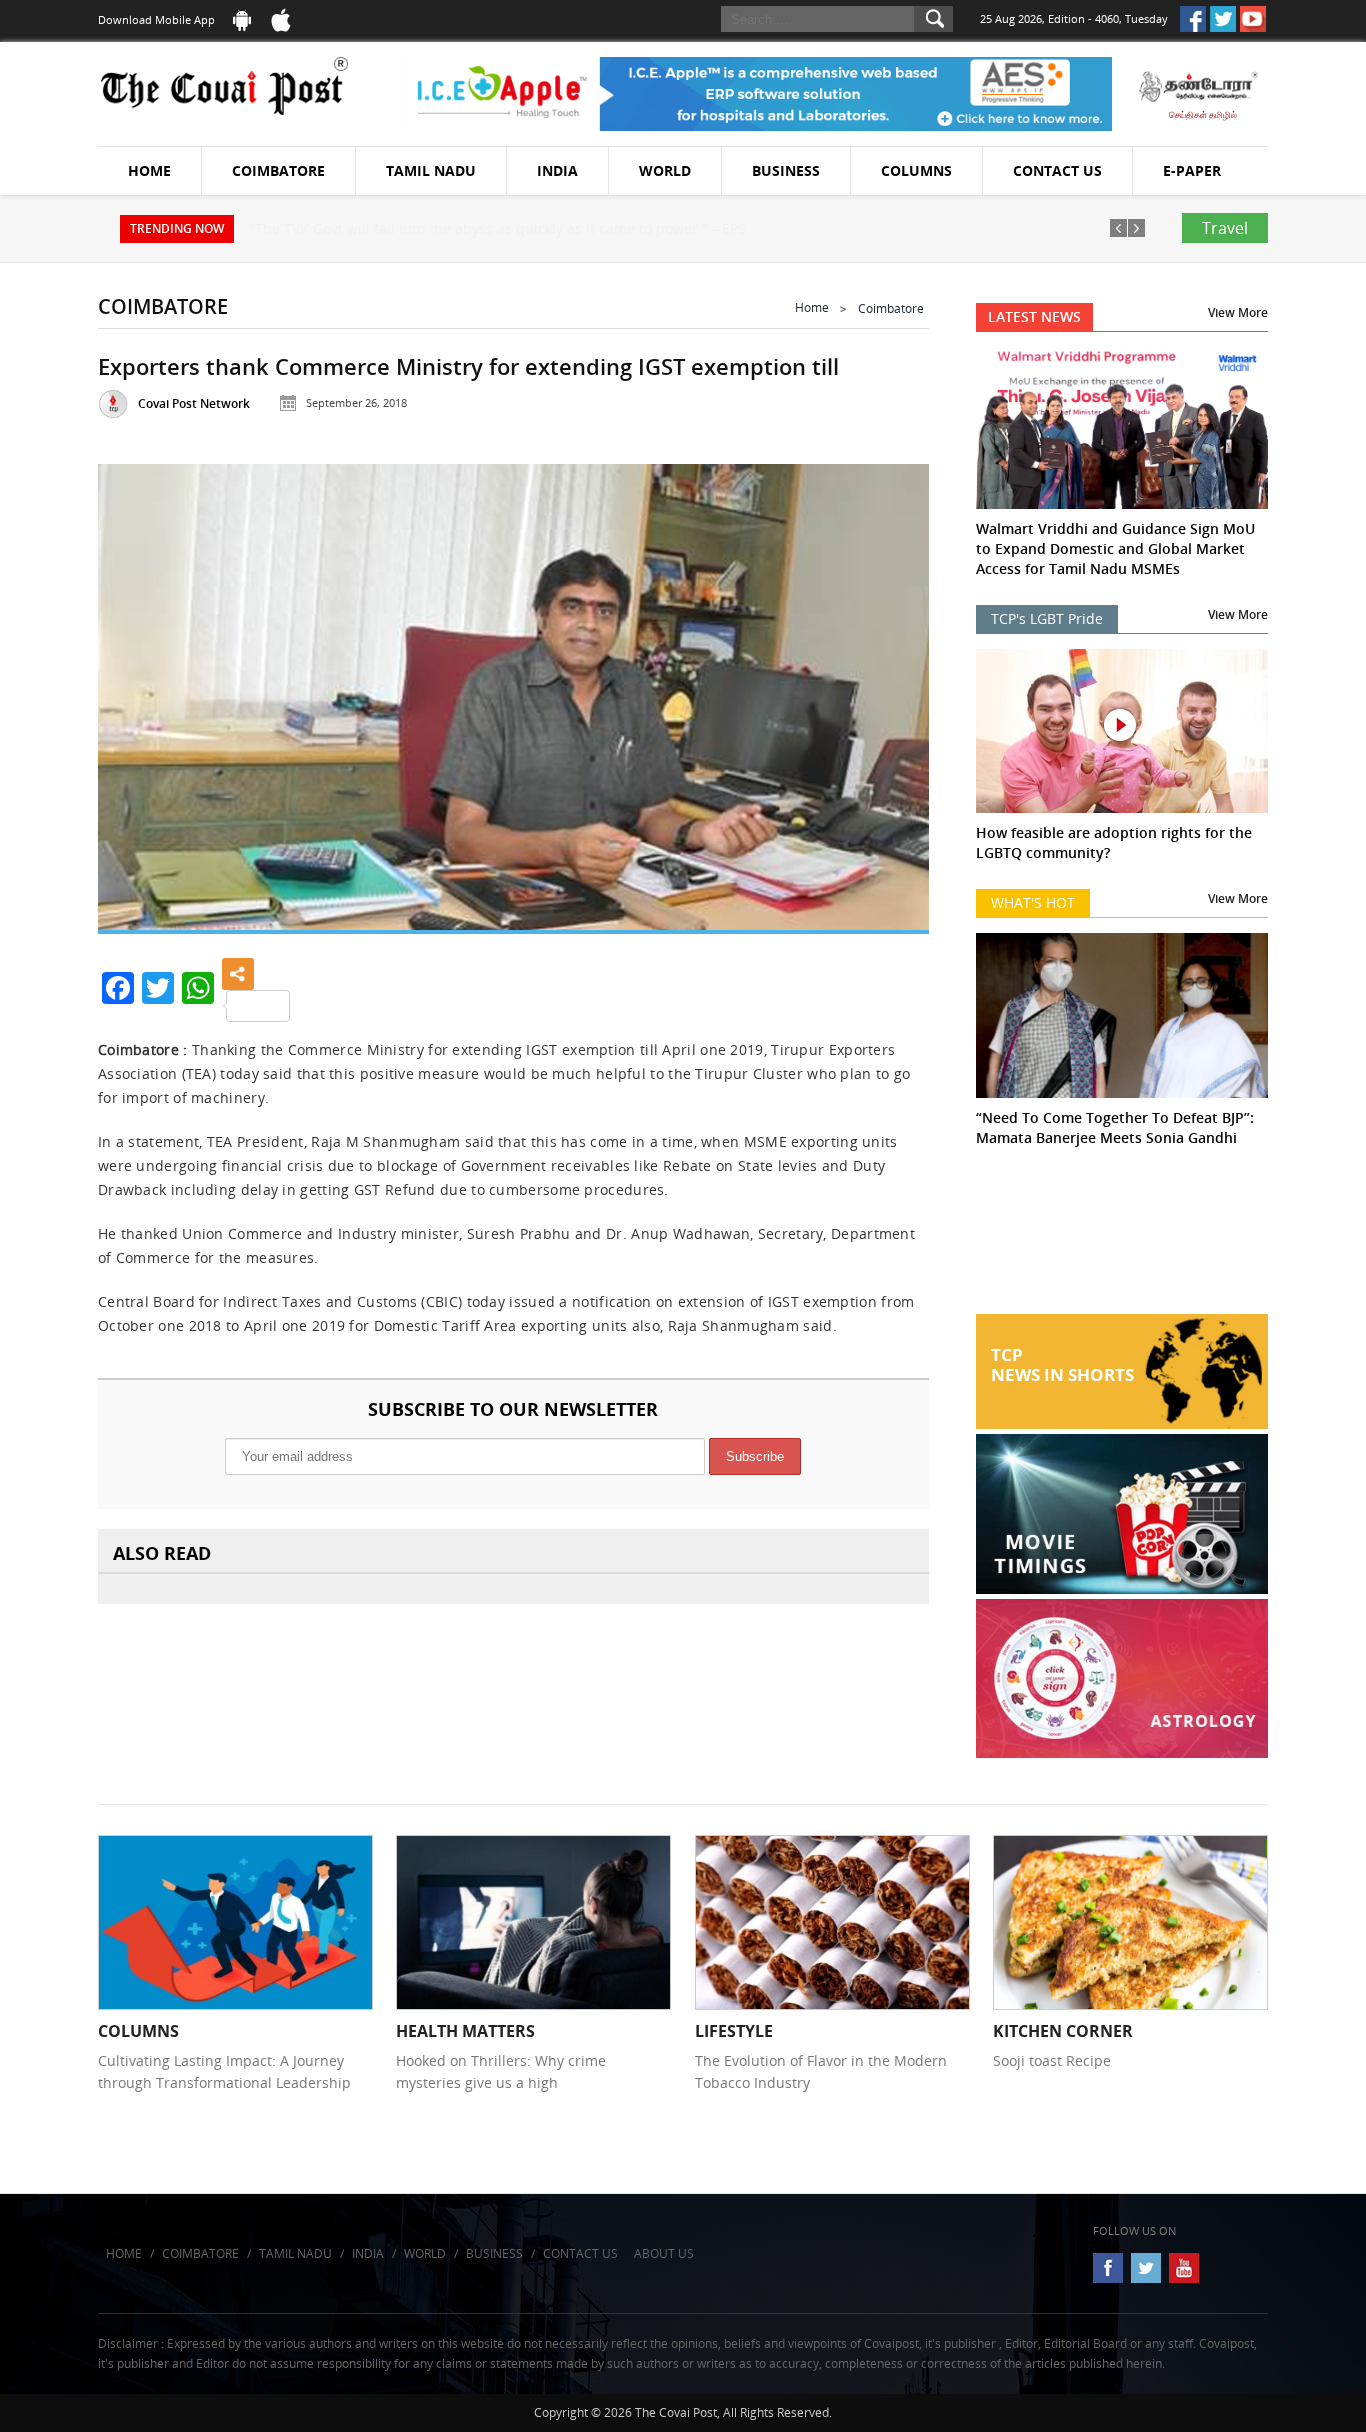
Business (786, 170)
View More (1238, 312)
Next (889, 692)
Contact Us (1057, 170)
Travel (1225, 228)
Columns (916, 170)
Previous (138, 692)
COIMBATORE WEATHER (1122, 1239)
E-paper (1192, 170)
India (557, 170)
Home (149, 170)
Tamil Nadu (431, 170)
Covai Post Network (194, 403)
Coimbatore (278, 170)
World (665, 170)
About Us (664, 2253)
